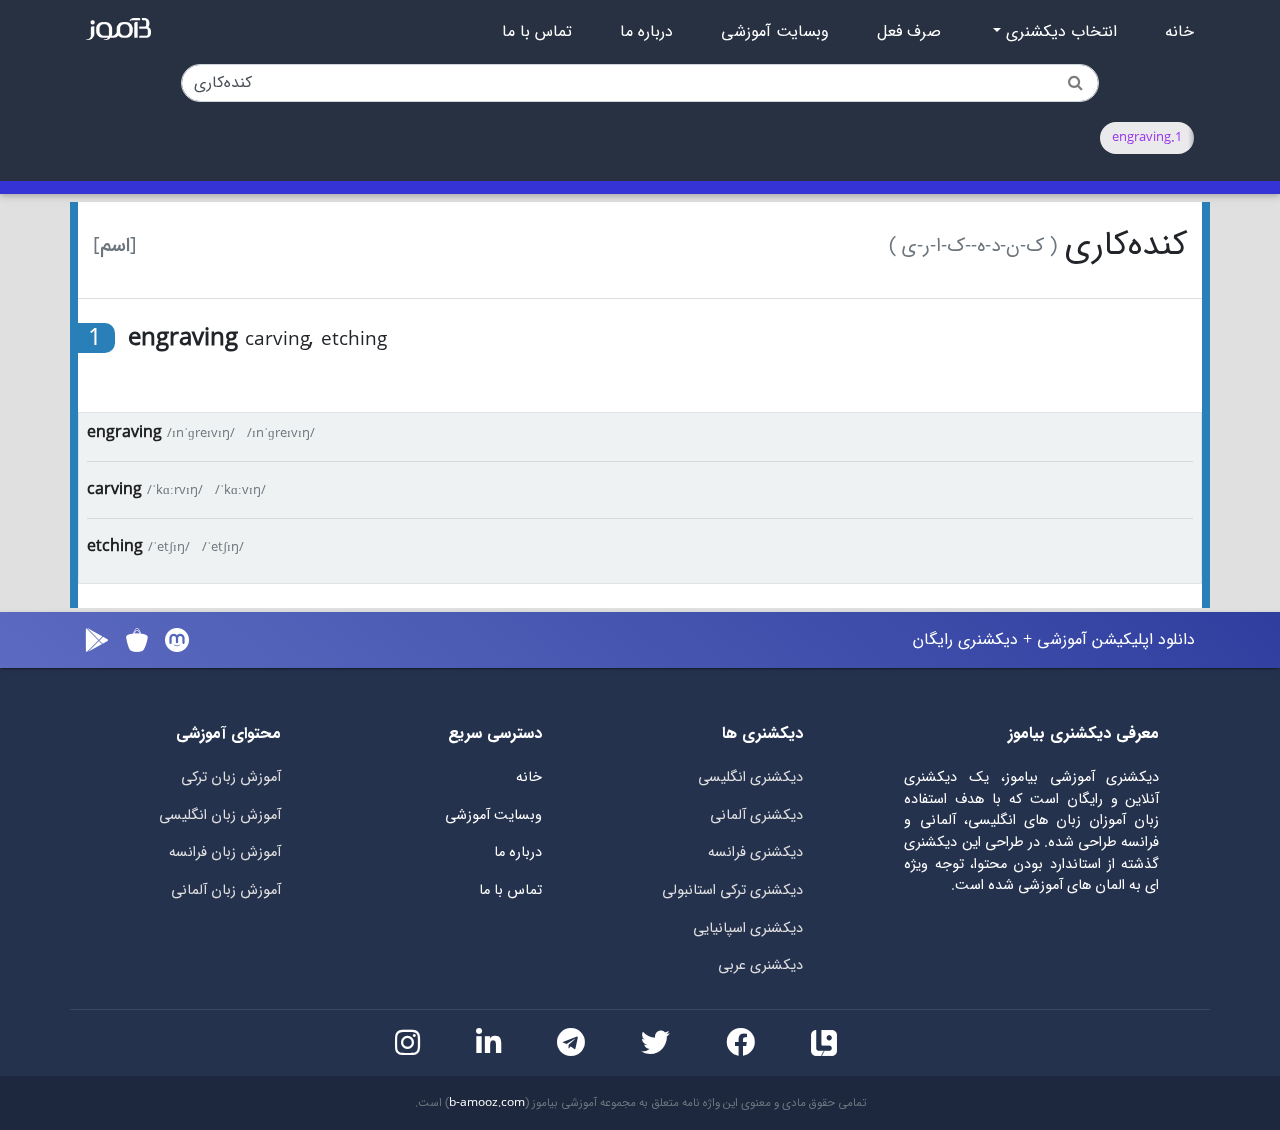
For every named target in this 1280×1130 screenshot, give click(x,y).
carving (114, 489)
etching (115, 546)
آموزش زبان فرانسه (225, 852)
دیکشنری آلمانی (756, 815)
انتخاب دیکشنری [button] (1059, 32)
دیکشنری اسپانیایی (748, 928)
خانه (1179, 32)
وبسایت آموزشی (775, 32)
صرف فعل (909, 32)
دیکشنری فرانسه (755, 852)
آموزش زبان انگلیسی (220, 815)
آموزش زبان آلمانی (226, 890)
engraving (124, 432)
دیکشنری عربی (760, 965)
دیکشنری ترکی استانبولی (732, 890)
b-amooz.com (487, 1103)
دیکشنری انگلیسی (750, 777)
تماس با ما (537, 32)
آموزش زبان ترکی (231, 777)
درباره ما (646, 32)
